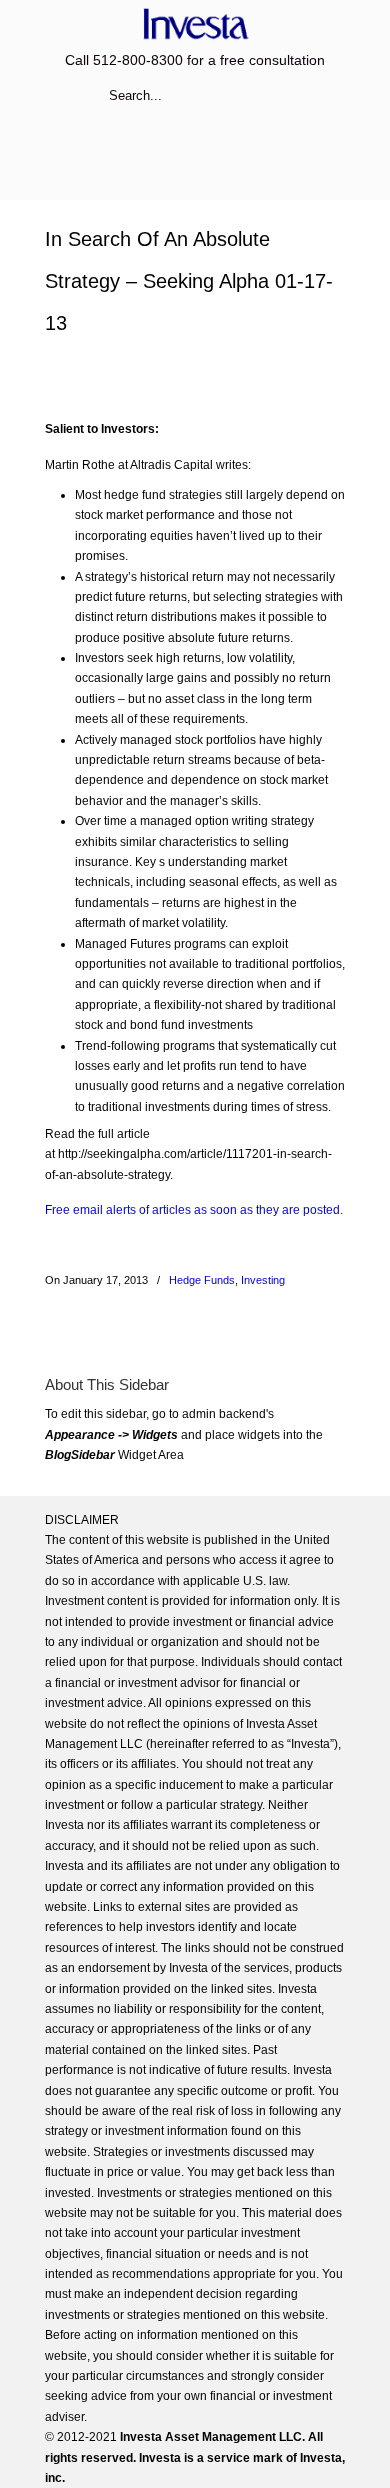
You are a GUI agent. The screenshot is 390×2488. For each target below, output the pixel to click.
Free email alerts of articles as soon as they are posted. (194, 1210)
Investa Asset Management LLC (195, 23)
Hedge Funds (202, 1280)
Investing (263, 1280)
